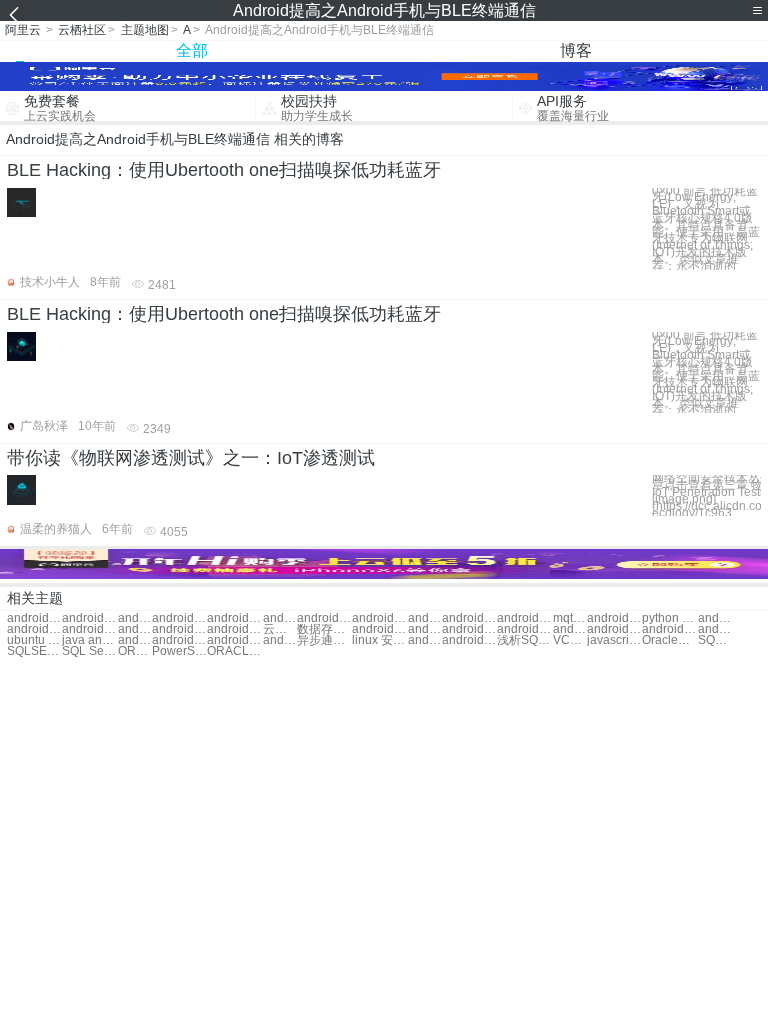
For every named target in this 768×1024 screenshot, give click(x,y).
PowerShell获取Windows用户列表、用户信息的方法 (179, 651)
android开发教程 (280, 618)
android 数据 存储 (524, 618)
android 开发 (179, 618)
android (135, 618)
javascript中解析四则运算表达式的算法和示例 (614, 640)
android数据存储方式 (135, 640)
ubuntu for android (34, 640)
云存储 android (280, 629)
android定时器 (234, 629)
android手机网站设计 (89, 618)
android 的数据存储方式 (469, 640)
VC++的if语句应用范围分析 (570, 640)
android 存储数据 (469, 618)
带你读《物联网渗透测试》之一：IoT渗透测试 (191, 458)
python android (669, 618)
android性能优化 (524, 629)
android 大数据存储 (179, 640)
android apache (379, 618)
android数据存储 (425, 629)
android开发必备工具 (570, 629)
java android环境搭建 (89, 640)
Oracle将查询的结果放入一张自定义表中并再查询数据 (669, 640)
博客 (576, 50)
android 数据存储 (379, 629)
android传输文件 (89, 629)
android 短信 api (469, 629)
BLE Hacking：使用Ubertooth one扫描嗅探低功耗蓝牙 (224, 170)
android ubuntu (324, 618)
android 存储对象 (425, 618)
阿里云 (23, 30)
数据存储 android (324, 629)
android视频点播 (614, 629)
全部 (192, 50)
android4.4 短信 (280, 640)
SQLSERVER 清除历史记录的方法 (34, 651)
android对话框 (135, 629)
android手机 (34, 618)
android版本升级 (34, 629)
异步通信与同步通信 (324, 640)
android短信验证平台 (669, 629)
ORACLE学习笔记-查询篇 (135, 651)
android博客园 (715, 618)
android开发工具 (179, 629)
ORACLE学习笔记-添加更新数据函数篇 (234, 651)
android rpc (614, 618)
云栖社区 (82, 30)
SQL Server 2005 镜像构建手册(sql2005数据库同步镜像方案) (715, 640)
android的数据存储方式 (425, 640)
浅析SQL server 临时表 (524, 640)
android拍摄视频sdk (234, 640)
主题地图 (145, 30)
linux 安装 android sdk (379, 640)
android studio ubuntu (715, 629)
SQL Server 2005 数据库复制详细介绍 (89, 651)
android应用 (234, 618)
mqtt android (570, 618)
